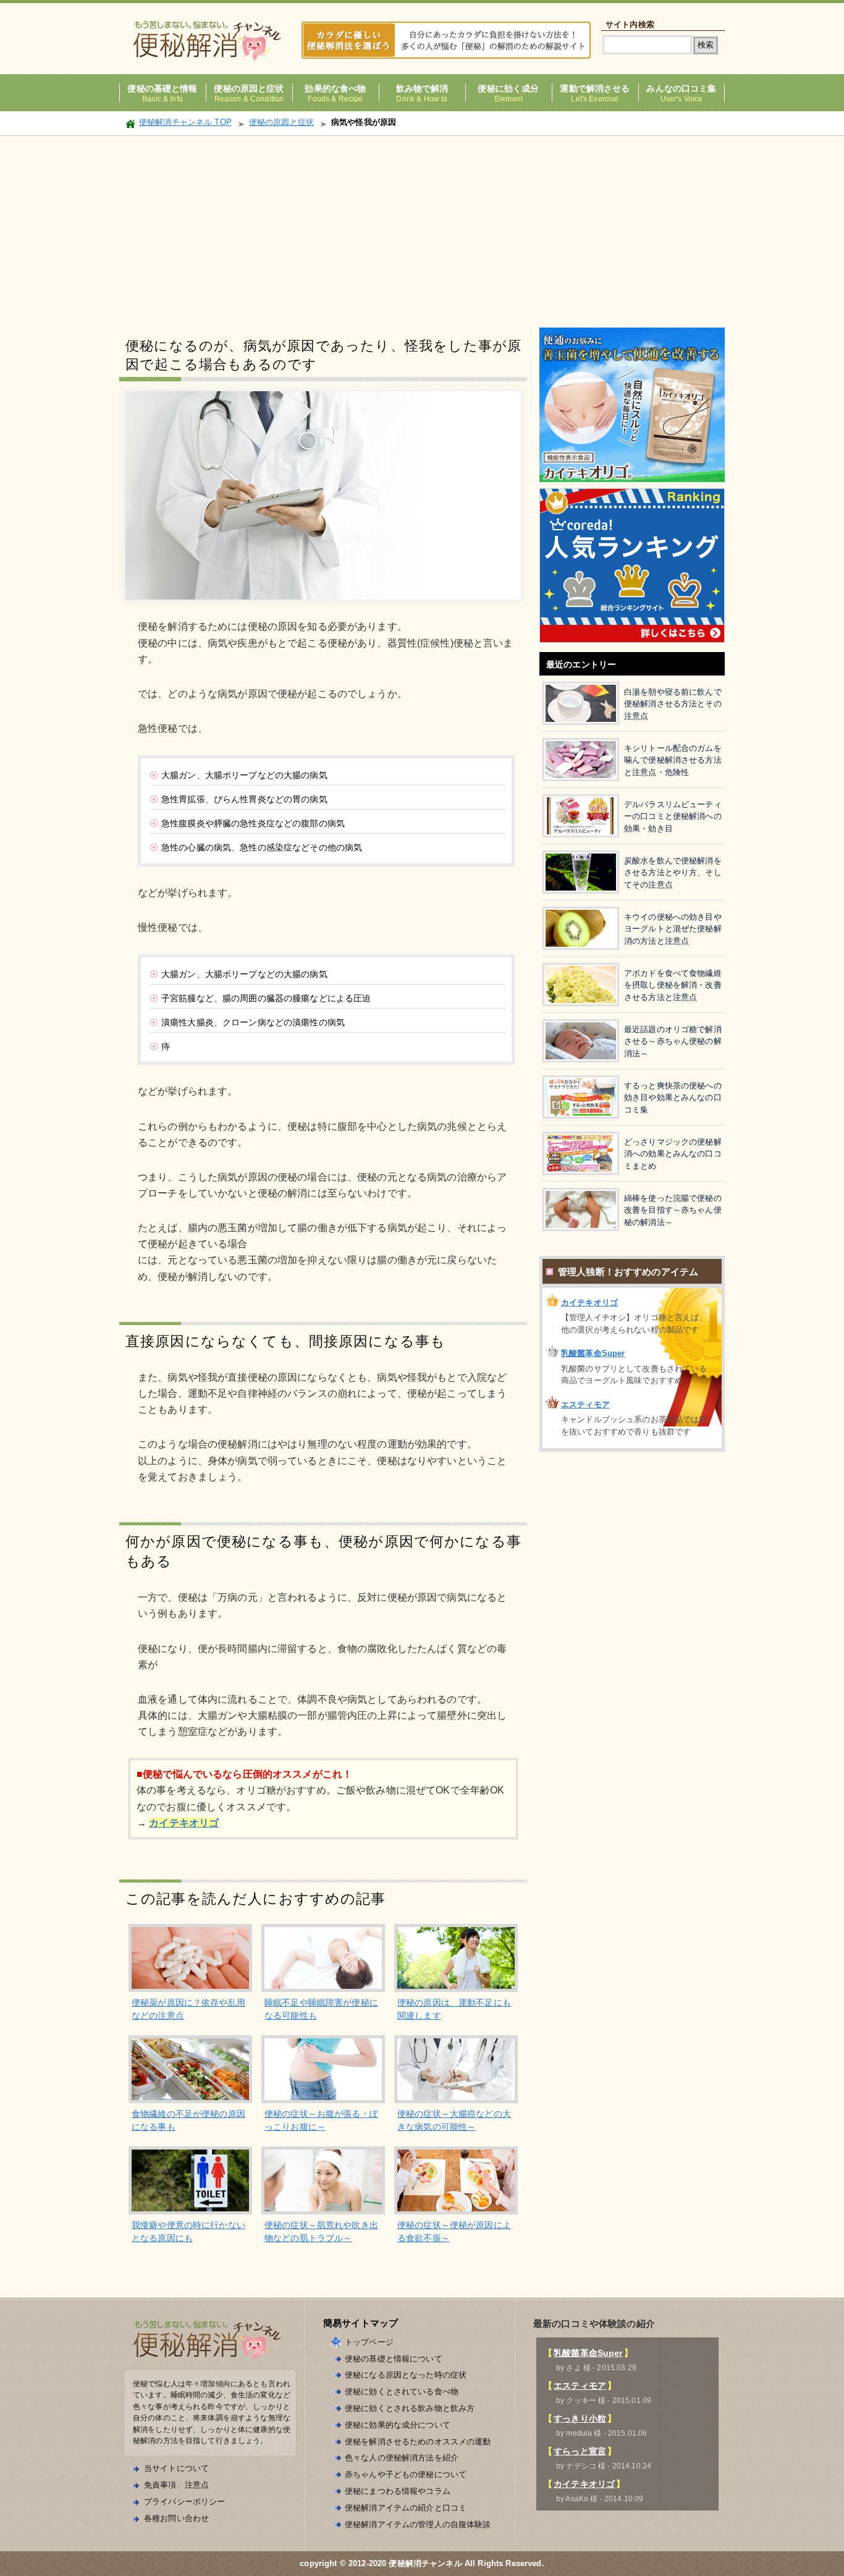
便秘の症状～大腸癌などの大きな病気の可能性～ (454, 2120)
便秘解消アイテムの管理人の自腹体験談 (418, 2524)
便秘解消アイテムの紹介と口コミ (406, 2508)
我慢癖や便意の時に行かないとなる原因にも (188, 2231)
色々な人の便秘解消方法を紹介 (402, 2458)
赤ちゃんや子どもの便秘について (406, 2474)
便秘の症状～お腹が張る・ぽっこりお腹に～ (321, 2120)
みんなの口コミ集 (681, 89)
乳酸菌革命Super (593, 1353)
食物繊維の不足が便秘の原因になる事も (188, 2120)
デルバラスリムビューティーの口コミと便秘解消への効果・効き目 (673, 816)
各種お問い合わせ (176, 2518)
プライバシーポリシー (184, 2502)
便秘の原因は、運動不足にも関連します (454, 2009)
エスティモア (585, 1405)
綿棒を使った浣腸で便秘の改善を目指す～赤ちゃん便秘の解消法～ (673, 1210)
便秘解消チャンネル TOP (185, 122)
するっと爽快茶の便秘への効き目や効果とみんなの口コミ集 (673, 1098)
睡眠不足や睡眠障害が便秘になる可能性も (321, 2009)
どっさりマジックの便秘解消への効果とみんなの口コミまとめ (673, 1154)
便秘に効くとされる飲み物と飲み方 (410, 2408)
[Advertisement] (422, 229)
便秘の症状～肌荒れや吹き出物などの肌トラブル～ (321, 2231)
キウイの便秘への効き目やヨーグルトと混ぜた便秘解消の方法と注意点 (673, 929)
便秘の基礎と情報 (162, 89)
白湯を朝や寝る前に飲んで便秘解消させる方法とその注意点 (673, 704)
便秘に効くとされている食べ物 (402, 2392)
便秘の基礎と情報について (394, 2359)
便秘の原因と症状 (249, 89)
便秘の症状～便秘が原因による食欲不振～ (454, 2231)
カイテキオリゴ (589, 1303)
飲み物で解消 (422, 89)
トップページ (369, 2342)
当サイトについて (176, 2468)
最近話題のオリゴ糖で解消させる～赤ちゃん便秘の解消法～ (673, 1041)
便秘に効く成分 (508, 89)
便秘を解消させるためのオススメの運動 (418, 2442)
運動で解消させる (595, 89)
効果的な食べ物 (335, 89)
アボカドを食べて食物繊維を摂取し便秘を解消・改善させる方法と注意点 (673, 985)
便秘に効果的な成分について (398, 2425)
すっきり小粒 (580, 2418)
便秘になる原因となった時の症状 (406, 2375)
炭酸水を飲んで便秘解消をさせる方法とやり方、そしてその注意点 (673, 873)
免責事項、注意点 (176, 2485)
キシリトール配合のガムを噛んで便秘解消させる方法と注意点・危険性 (673, 760)
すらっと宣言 (580, 2451)
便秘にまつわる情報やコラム (398, 2491)
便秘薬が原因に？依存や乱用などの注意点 (188, 2009)
